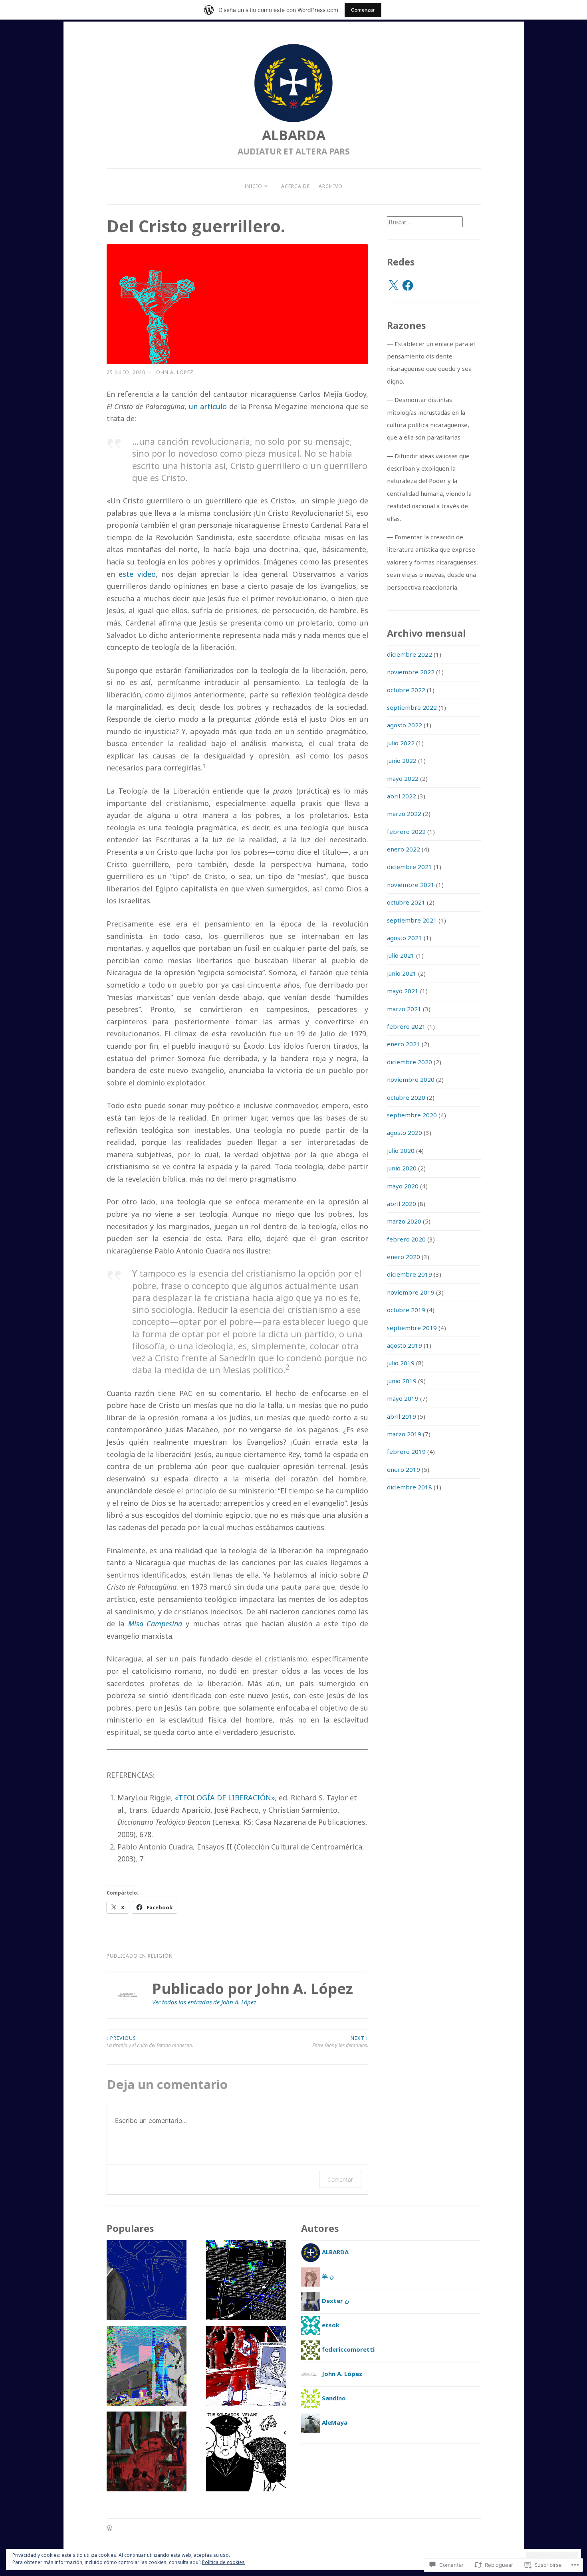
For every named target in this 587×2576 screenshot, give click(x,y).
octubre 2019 (406, 1310)
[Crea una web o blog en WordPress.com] (109, 2529)
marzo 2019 (404, 1434)
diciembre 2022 (410, 654)
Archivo (331, 186)
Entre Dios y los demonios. (340, 2042)
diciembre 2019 (410, 1274)
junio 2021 (402, 973)
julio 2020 (401, 1150)
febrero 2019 (406, 1451)
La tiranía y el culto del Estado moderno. (150, 2042)
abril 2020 (402, 1204)
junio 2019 (402, 1381)
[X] (393, 285)
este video (137, 574)
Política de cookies (223, 2562)
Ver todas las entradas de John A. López (204, 2002)
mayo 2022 (403, 778)
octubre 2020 (406, 1097)
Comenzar (363, 10)
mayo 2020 (403, 1186)
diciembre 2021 (410, 867)
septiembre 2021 (412, 920)
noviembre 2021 (411, 885)
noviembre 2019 (411, 1292)
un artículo (208, 406)
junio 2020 (402, 1168)
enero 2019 (404, 1469)
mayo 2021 (403, 991)
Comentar (340, 2179)
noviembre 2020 (411, 1079)
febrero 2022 (406, 832)
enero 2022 (404, 849)
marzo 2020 (404, 1221)
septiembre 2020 (412, 1115)
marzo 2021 (404, 1009)
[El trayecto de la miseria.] (246, 2282)
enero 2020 (404, 1257)
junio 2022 (402, 760)
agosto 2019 (405, 1345)
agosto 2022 (405, 725)
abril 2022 (402, 796)
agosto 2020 (405, 1133)
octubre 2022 (406, 690)
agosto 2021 (405, 938)
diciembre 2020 (410, 1062)
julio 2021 (401, 955)
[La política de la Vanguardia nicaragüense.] (246, 2453)
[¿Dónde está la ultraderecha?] (246, 2368)
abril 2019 (402, 1416)
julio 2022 (401, 743)
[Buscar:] (425, 222)
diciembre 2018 (410, 1487)
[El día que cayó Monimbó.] (147, 2453)
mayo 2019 (403, 1398)
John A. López (174, 372)
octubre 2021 (406, 902)
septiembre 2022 (412, 707)
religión (160, 1956)
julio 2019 (401, 1363)
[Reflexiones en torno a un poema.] (147, 2282)
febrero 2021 (406, 1026)
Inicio (253, 186)
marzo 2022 (404, 814)
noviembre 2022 (411, 672)
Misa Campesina (155, 1624)
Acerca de (295, 186)
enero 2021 (404, 1044)
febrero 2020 (406, 1239)
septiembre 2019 (412, 1328)
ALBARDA (294, 135)
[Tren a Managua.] (147, 2368)
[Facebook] (408, 285)
